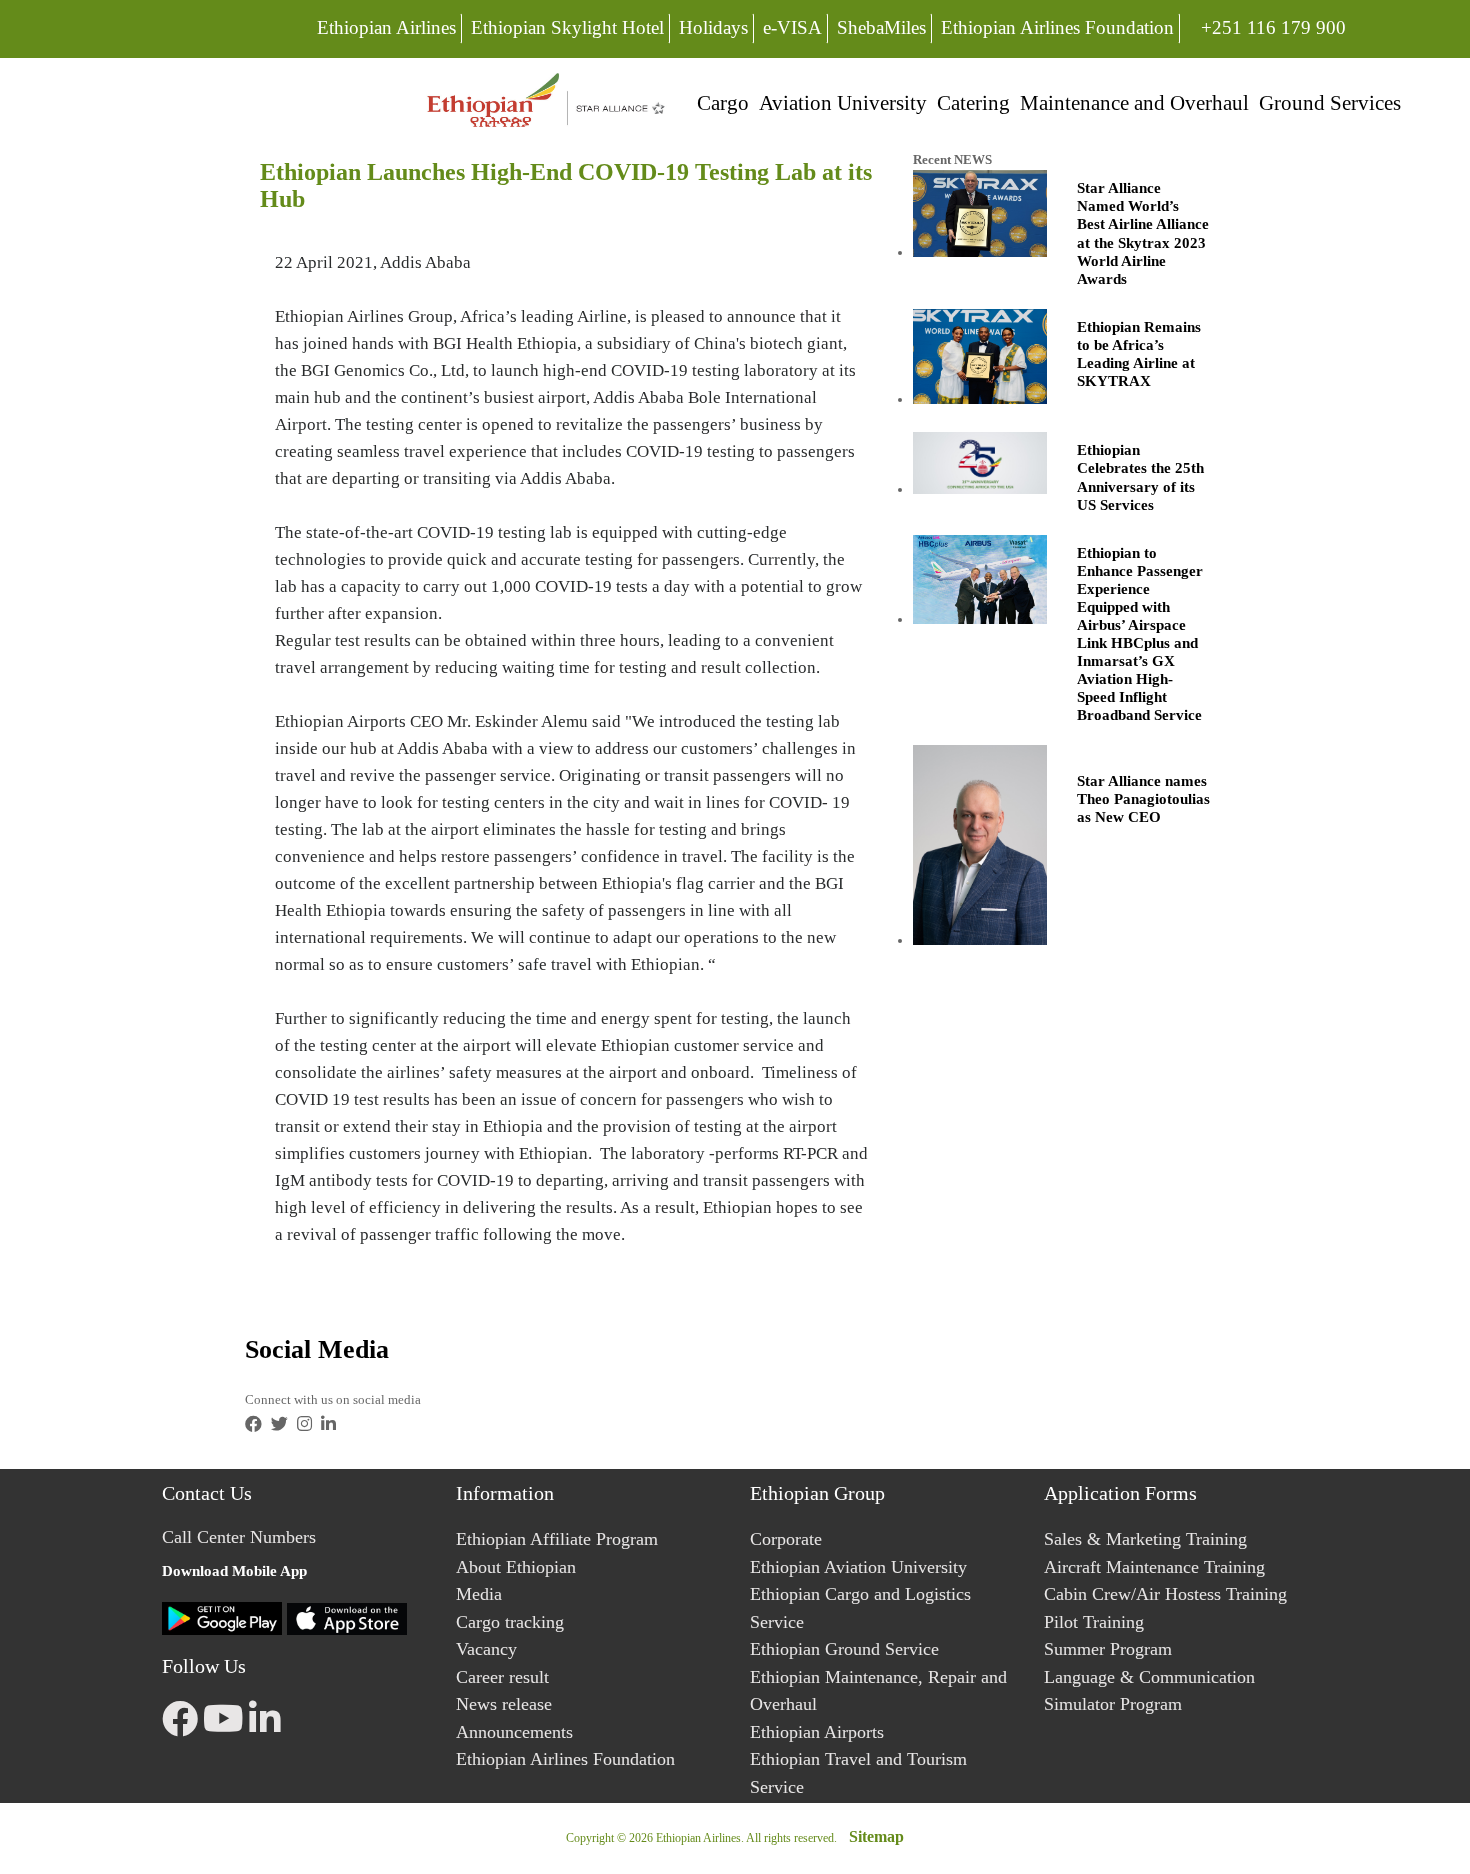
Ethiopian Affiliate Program (557, 1539)
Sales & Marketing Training (1145, 1539)
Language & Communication (1149, 1677)
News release (504, 1704)
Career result (502, 1677)
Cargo (723, 102)
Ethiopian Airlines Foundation (1057, 27)
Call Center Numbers (239, 1537)
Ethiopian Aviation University (858, 1567)
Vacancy (486, 1649)
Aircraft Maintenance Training (1154, 1567)
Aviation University (843, 102)
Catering (973, 102)
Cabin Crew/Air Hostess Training (1165, 1594)
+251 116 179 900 (1273, 27)
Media (479, 1594)
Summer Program (1108, 1649)
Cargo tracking (510, 1622)
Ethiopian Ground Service (844, 1649)
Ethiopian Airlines (386, 27)
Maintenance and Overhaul (1134, 102)
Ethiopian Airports (817, 1732)
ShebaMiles (881, 27)
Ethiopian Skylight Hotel (567, 27)
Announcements (514, 1732)
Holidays (713, 27)
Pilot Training (1094, 1622)
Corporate (786, 1539)
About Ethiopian (516, 1567)
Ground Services (1330, 102)
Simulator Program (1113, 1704)
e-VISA (792, 27)
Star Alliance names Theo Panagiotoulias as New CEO (1143, 799)
